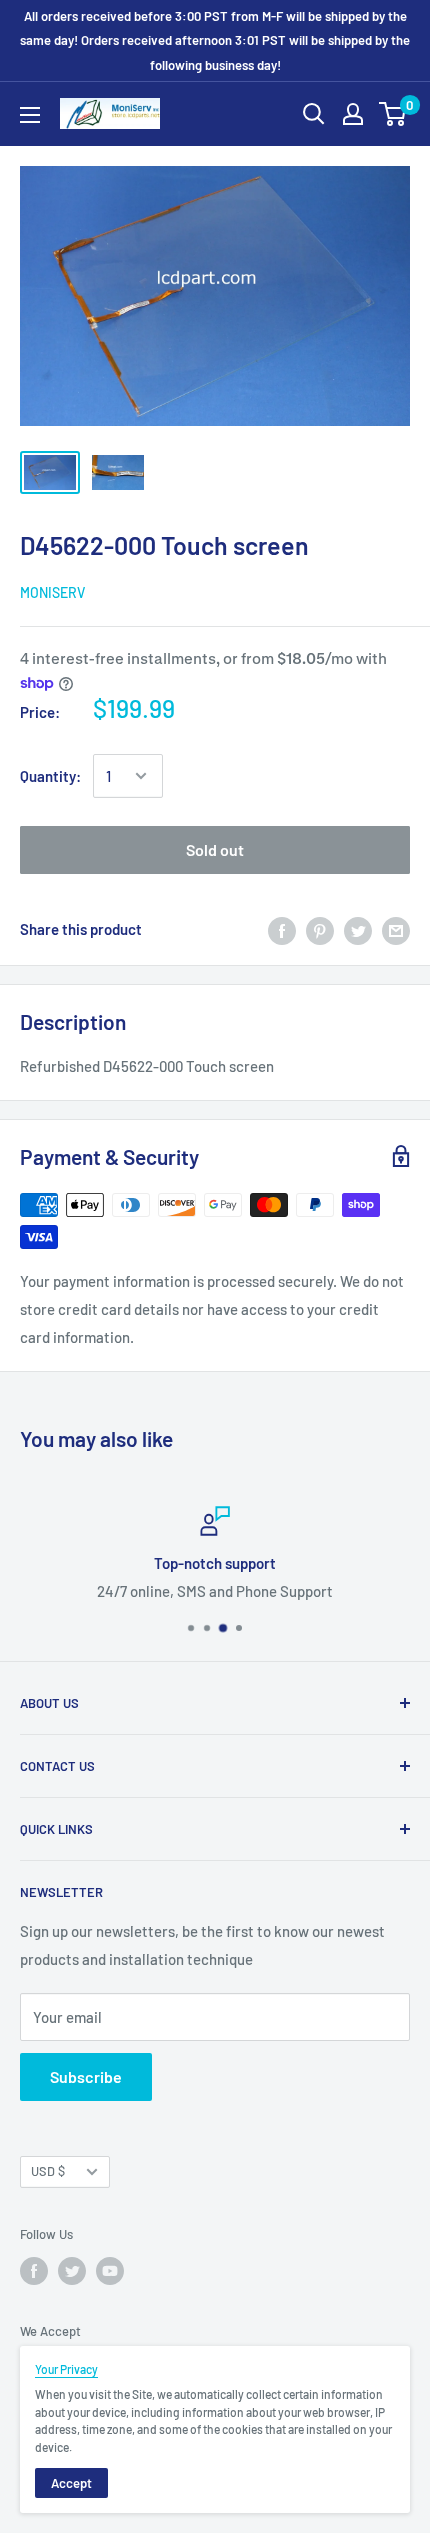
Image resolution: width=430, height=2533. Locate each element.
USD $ (48, 2171)
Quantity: (50, 776)
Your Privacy (66, 2369)
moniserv (52, 592)
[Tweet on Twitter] (358, 929)
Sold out (215, 849)
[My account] (353, 114)
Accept (71, 2483)
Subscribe (86, 2076)
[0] (393, 114)
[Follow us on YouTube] (110, 2271)
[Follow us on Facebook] (34, 2271)
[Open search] (314, 114)
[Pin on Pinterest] (320, 929)
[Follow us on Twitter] (72, 2271)
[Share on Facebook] (282, 929)
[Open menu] (30, 115)
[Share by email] (396, 929)
